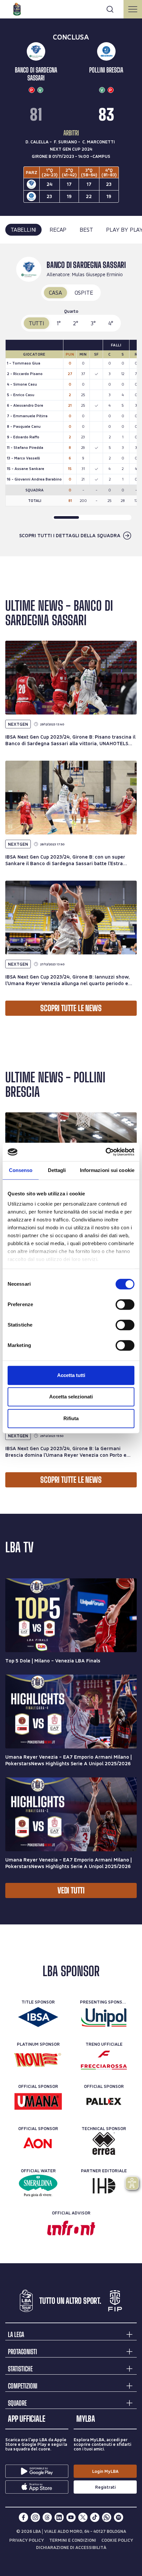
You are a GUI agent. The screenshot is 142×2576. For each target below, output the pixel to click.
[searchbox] (71, 8)
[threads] (47, 2517)
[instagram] (35, 2517)
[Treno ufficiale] (104, 2059)
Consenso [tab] (21, 1170)
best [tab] (86, 230)
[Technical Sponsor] (104, 2144)
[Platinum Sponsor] (38, 2059)
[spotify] (119, 2517)
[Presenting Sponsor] (104, 2017)
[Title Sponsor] (38, 2017)
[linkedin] (59, 2517)
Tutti (36, 323)
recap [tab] (58, 230)
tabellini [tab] (23, 230)
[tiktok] (95, 2517)
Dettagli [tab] (57, 1170)
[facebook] (23, 2517)
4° (111, 323)
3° (93, 323)
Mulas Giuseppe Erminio (97, 274)
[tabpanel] (71, 400)
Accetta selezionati (71, 1397)
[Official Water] (38, 2186)
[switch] (125, 1304)
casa (55, 293)
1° (59, 323)
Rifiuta (71, 1418)
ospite (84, 293)
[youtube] (71, 2517)
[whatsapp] (107, 2517)
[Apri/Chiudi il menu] (133, 9)
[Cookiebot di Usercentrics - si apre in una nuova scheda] (106, 1152)
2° (76, 323)
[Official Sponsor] (38, 2101)
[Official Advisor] (71, 2228)
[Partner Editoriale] (104, 2186)
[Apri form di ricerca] (110, 9)
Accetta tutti (71, 1375)
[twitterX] (83, 2517)
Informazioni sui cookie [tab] (107, 1170)
